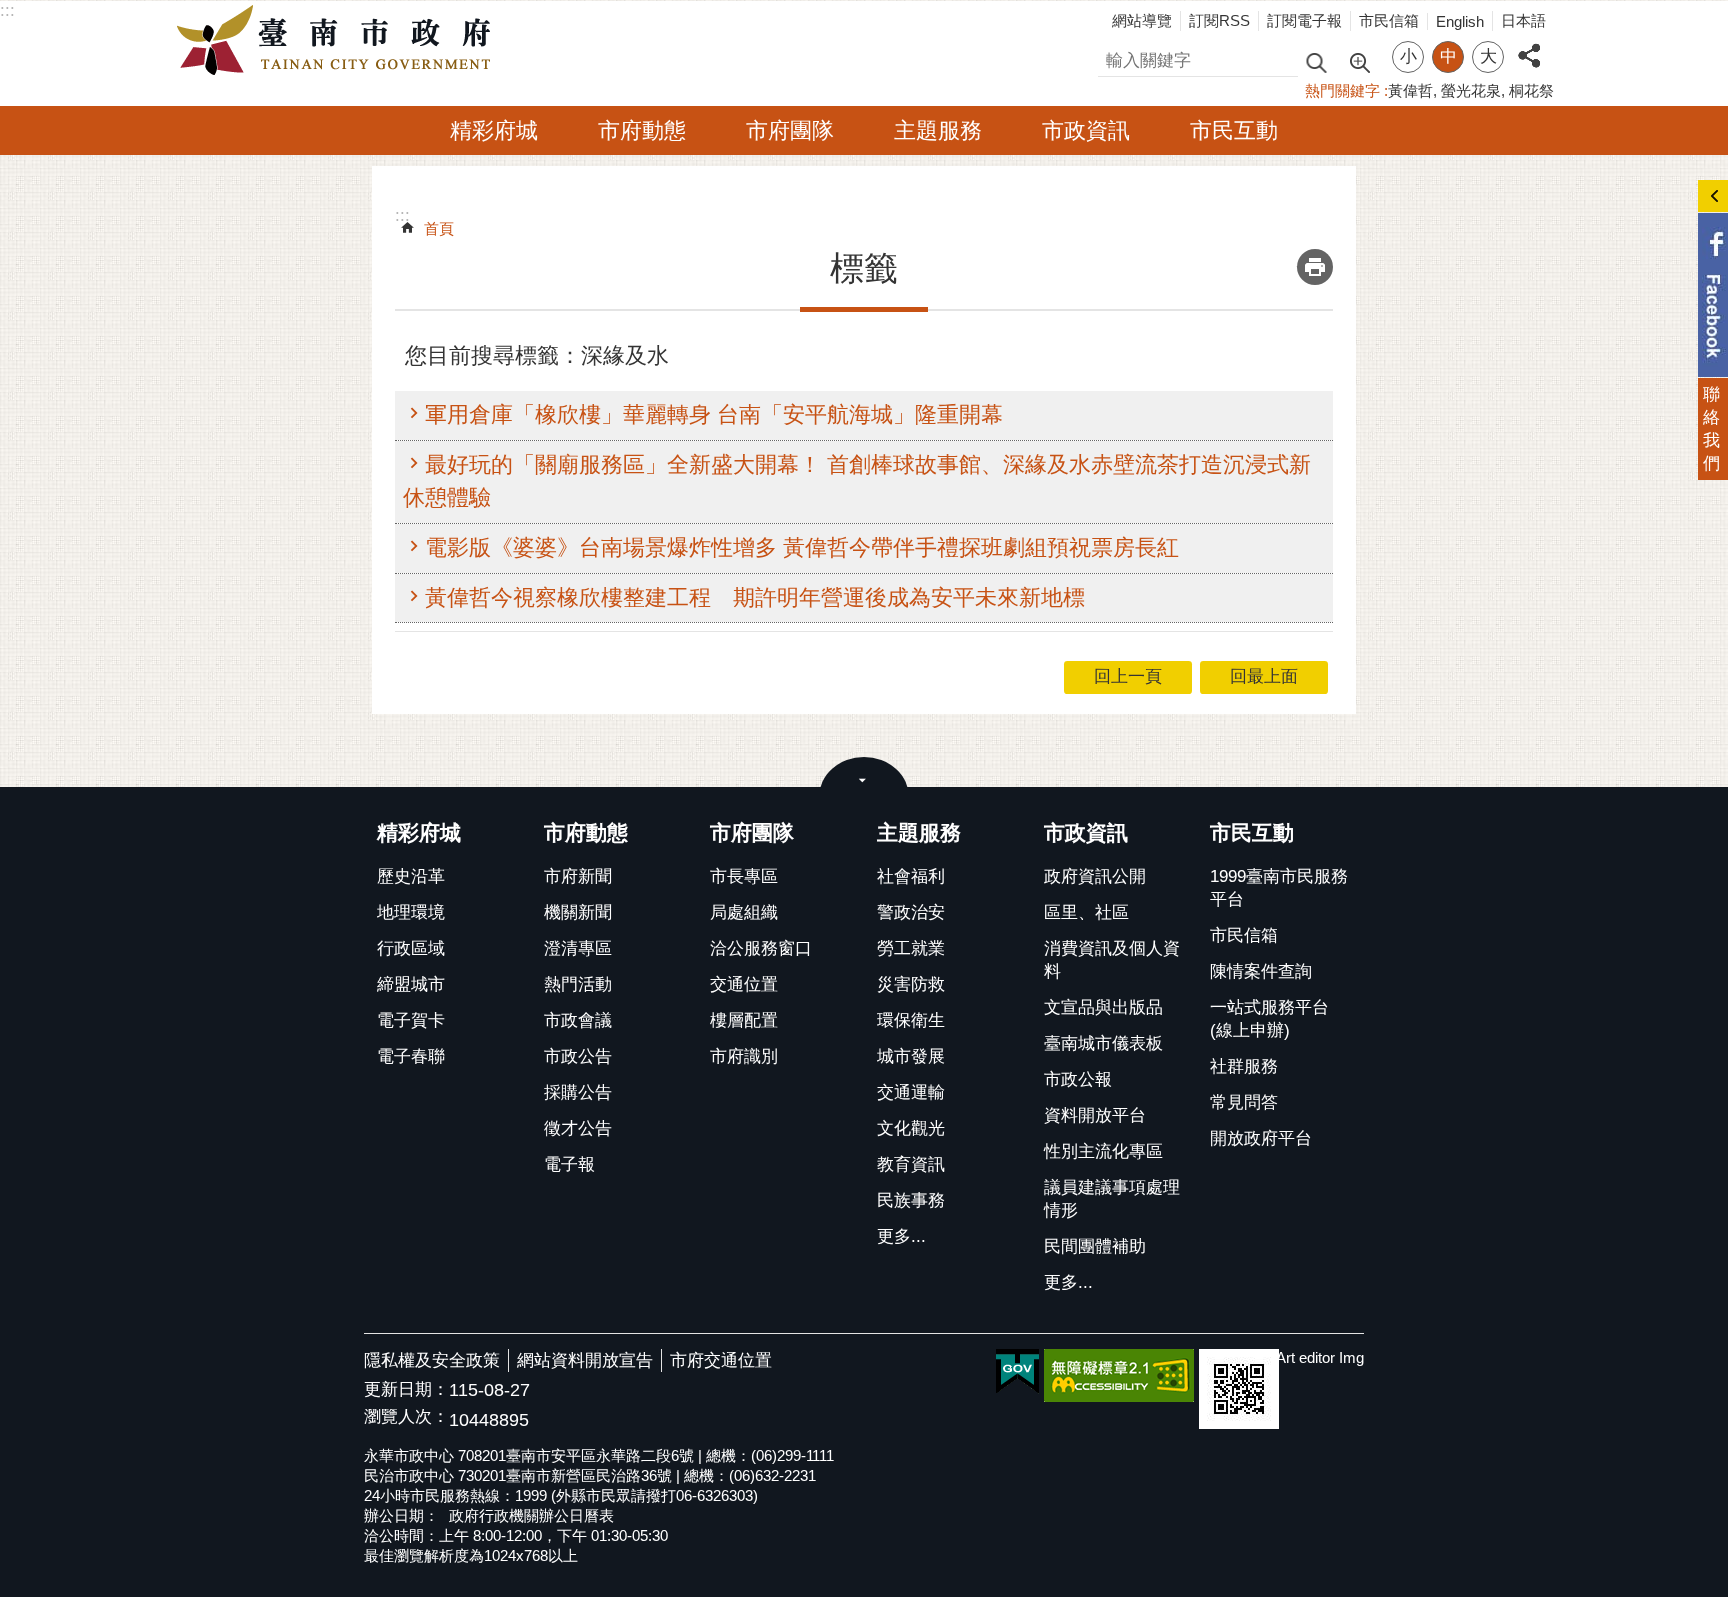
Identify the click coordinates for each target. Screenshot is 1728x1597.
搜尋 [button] (1316, 61)
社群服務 (1244, 1066)
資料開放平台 (1095, 1115)
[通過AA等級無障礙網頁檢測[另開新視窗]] (1119, 1375)
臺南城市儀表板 (1103, 1043)
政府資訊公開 (1095, 876)
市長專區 (744, 876)
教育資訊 (911, 1164)
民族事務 (911, 1200)
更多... (901, 1236)
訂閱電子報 (1304, 20)
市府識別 (744, 1056)
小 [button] (1408, 56)
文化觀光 (911, 1128)
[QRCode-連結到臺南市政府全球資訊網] (1239, 1389)
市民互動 (1234, 130)
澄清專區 (578, 948)
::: (7, 10)
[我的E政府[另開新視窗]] (1017, 1372)
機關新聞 (578, 912)
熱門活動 (578, 984)
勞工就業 (911, 948)
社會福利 (911, 876)
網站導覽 (1142, 20)
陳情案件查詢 (1261, 971)
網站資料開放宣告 (585, 1360)
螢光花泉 (1471, 90)
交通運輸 (911, 1092)
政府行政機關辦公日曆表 (531, 1515)
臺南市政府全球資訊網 (339, 41)
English (1460, 21)
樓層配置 (744, 1020)
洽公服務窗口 (761, 948)
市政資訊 (1086, 130)
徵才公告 (578, 1128)
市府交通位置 (721, 1360)
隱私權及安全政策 (432, 1360)
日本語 (1523, 20)
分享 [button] (1529, 44)
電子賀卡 (411, 1020)
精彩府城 (494, 130)
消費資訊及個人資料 (1112, 960)
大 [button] (1488, 56)
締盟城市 (411, 984)
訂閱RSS (1219, 20)
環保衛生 (911, 1020)
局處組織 (744, 912)
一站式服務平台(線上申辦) (1269, 1019)
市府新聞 (578, 876)
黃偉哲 (1410, 90)
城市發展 (911, 1056)
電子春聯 (411, 1056)
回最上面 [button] (1264, 676)
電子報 (569, 1164)
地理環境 (411, 912)
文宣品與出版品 (1103, 1007)
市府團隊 (790, 130)
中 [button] (1448, 56)
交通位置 (744, 984)
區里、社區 (1086, 912)
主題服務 (938, 130)
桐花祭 (1531, 90)
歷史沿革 (411, 876)
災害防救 (911, 984)
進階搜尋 (1359, 61)
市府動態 (642, 130)
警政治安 (911, 912)
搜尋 (1115, 57)
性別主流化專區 (1103, 1151)
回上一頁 (1128, 676)
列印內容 (1315, 267)
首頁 (439, 228)
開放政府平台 (1261, 1138)
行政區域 (411, 948)
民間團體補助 (1095, 1246)
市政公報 (1078, 1079)
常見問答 (1244, 1102)
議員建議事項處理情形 (1112, 1199)
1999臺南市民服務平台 (1279, 888)
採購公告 (578, 1092)
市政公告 (578, 1056)
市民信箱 (1389, 20)
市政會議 (578, 1020)
